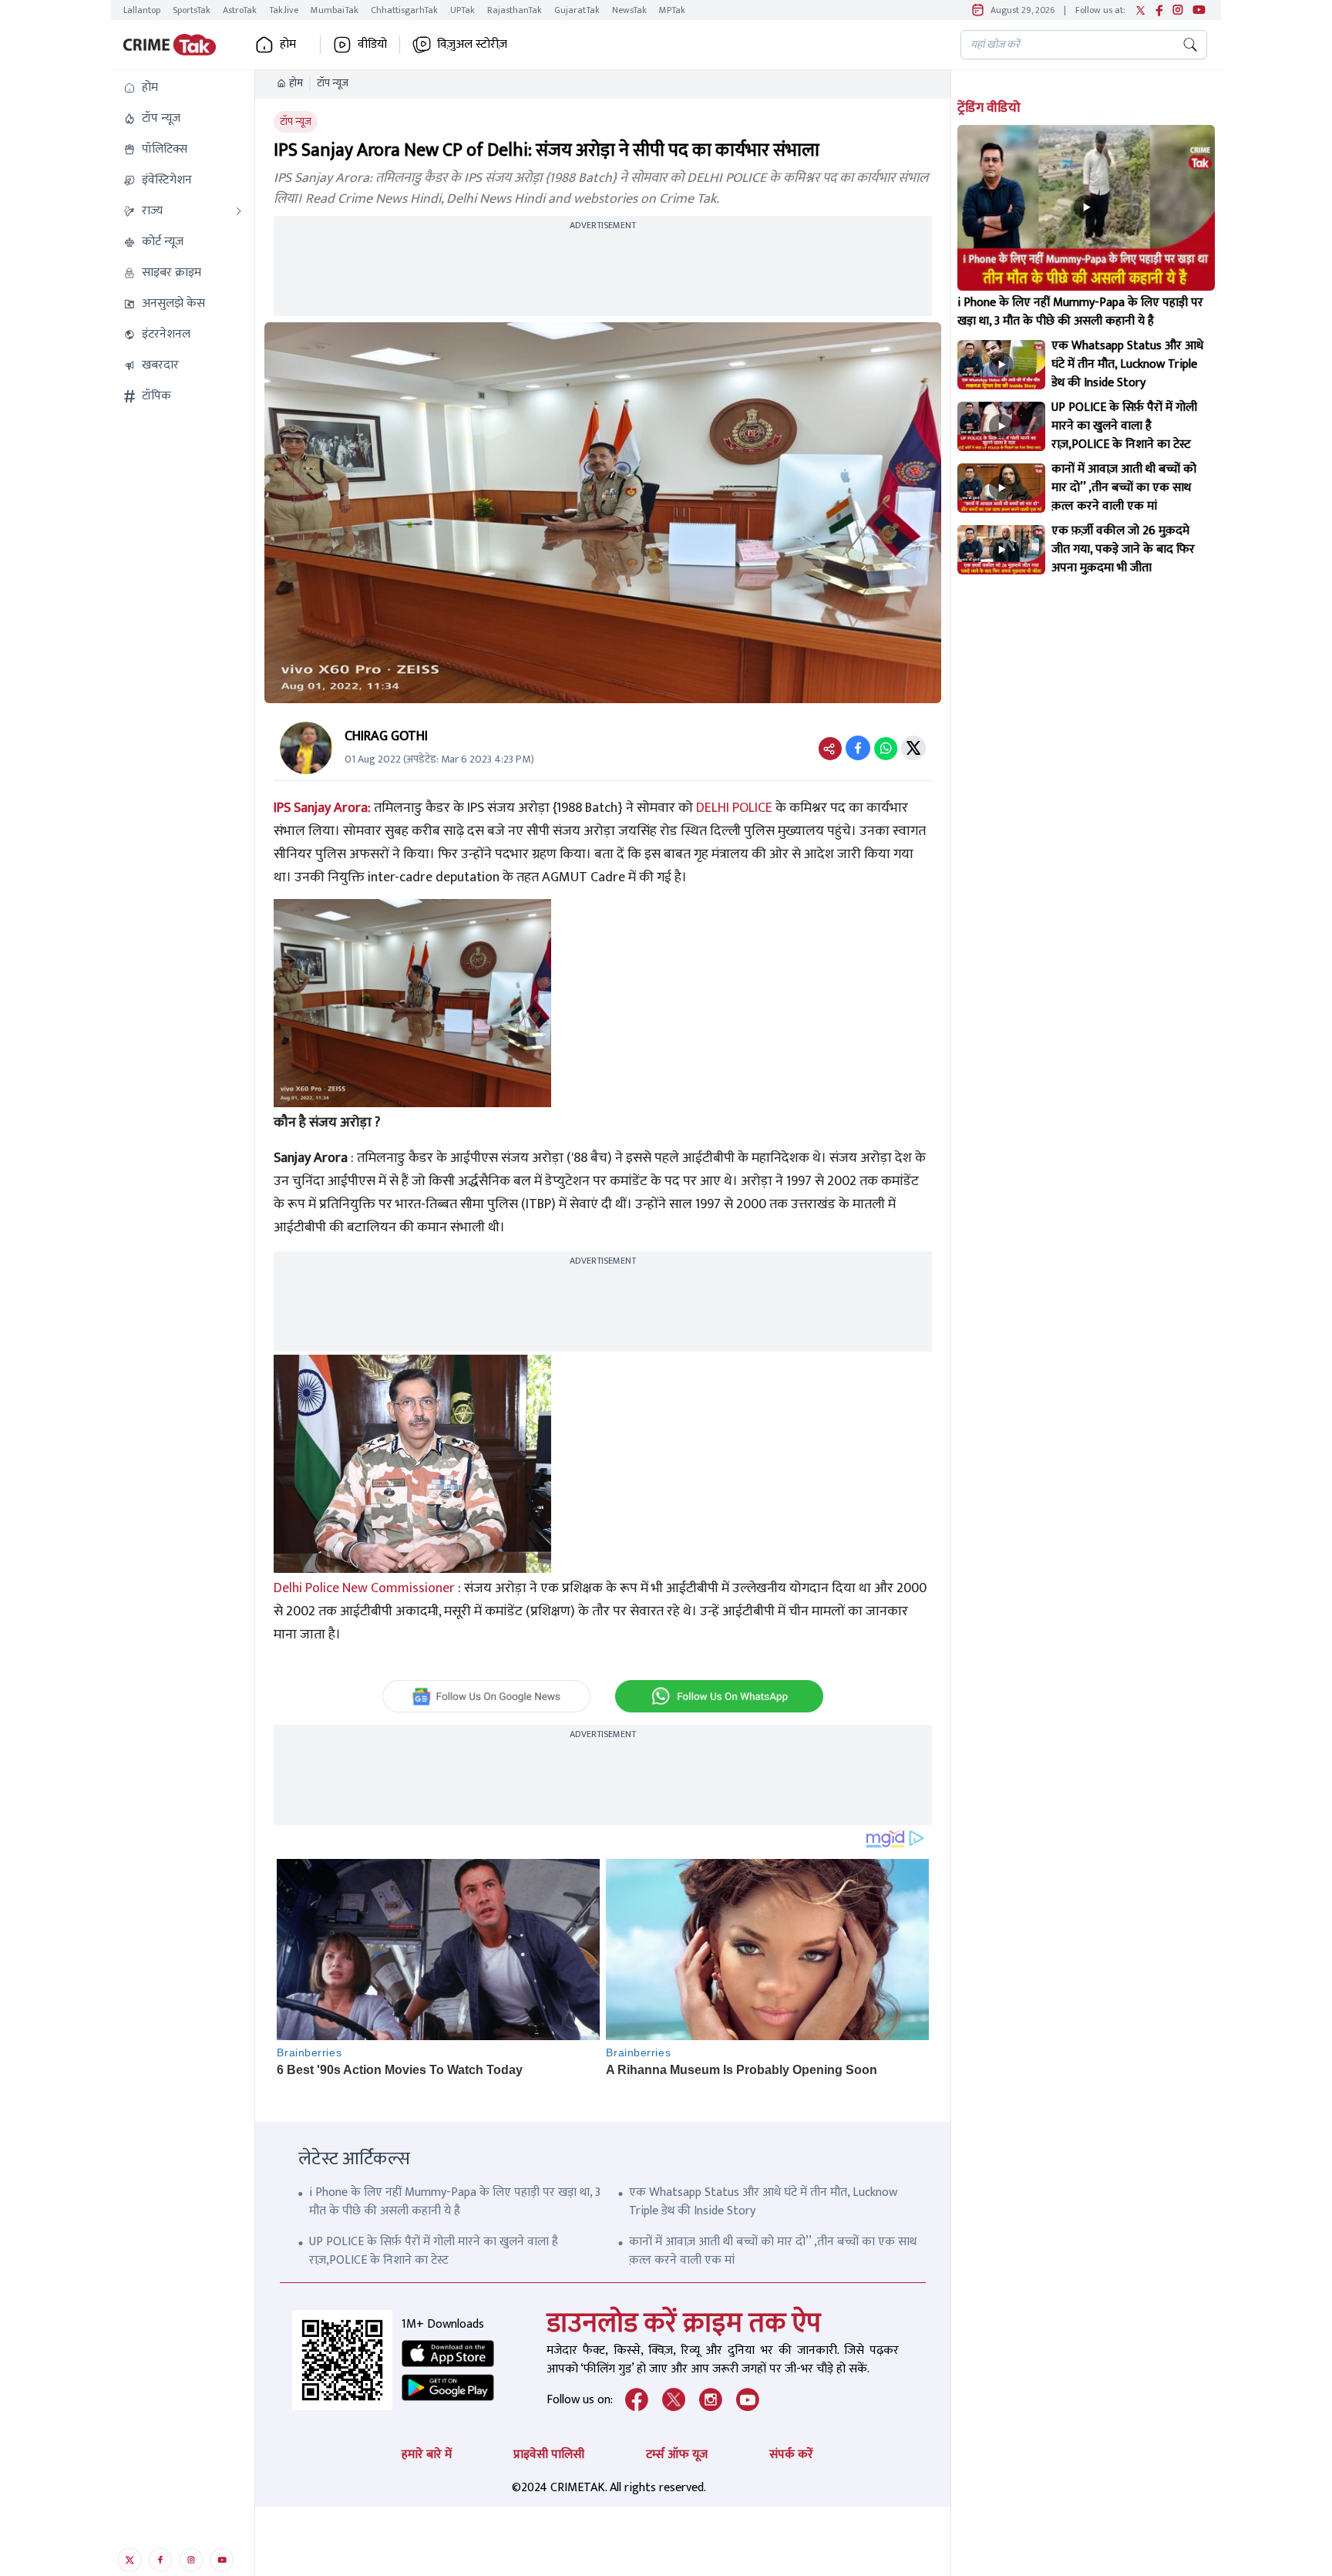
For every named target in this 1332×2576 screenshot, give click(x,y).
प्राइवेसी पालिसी (549, 2455)
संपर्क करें (791, 2455)
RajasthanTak (515, 10)
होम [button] (288, 45)
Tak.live (284, 10)
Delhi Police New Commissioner (364, 1588)
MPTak (672, 10)
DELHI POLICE (734, 808)
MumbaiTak (335, 10)
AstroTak (240, 10)
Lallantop (142, 10)
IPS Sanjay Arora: (322, 808)
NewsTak (629, 10)
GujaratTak (577, 10)
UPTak (462, 10)
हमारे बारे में (427, 2455)
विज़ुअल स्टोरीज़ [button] (472, 45)
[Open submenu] (239, 211)
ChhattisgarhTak (404, 10)
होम (296, 83)
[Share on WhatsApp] (886, 748)
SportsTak (192, 10)
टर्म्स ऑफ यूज (677, 2455)
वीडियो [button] (372, 45)
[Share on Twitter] (913, 748)
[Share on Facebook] (858, 748)
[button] (183, 88)
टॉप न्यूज (333, 83)
